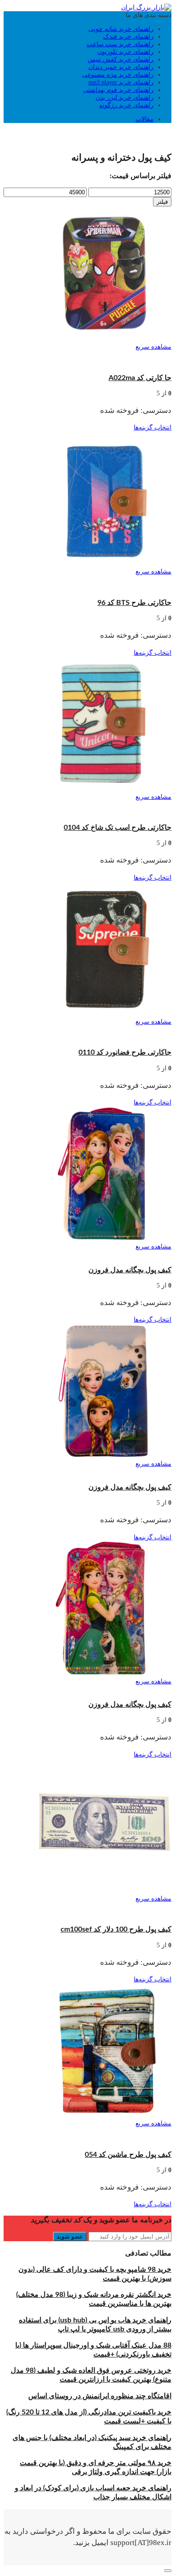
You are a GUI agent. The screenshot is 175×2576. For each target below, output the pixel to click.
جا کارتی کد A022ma (140, 378)
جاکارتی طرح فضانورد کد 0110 (125, 1052)
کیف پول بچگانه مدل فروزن (130, 1270)
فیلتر (162, 202)
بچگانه (117, 133)
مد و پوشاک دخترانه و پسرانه (68, 133)
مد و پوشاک (143, 133)
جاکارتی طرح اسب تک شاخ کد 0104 (118, 828)
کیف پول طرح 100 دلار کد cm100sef (116, 1929)
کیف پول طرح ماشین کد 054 (128, 2155)
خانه (166, 133)
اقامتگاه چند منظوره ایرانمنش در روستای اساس (100, 2396)
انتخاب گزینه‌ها (153, 427)
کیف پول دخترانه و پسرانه (117, 354)
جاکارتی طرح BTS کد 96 (134, 603)
